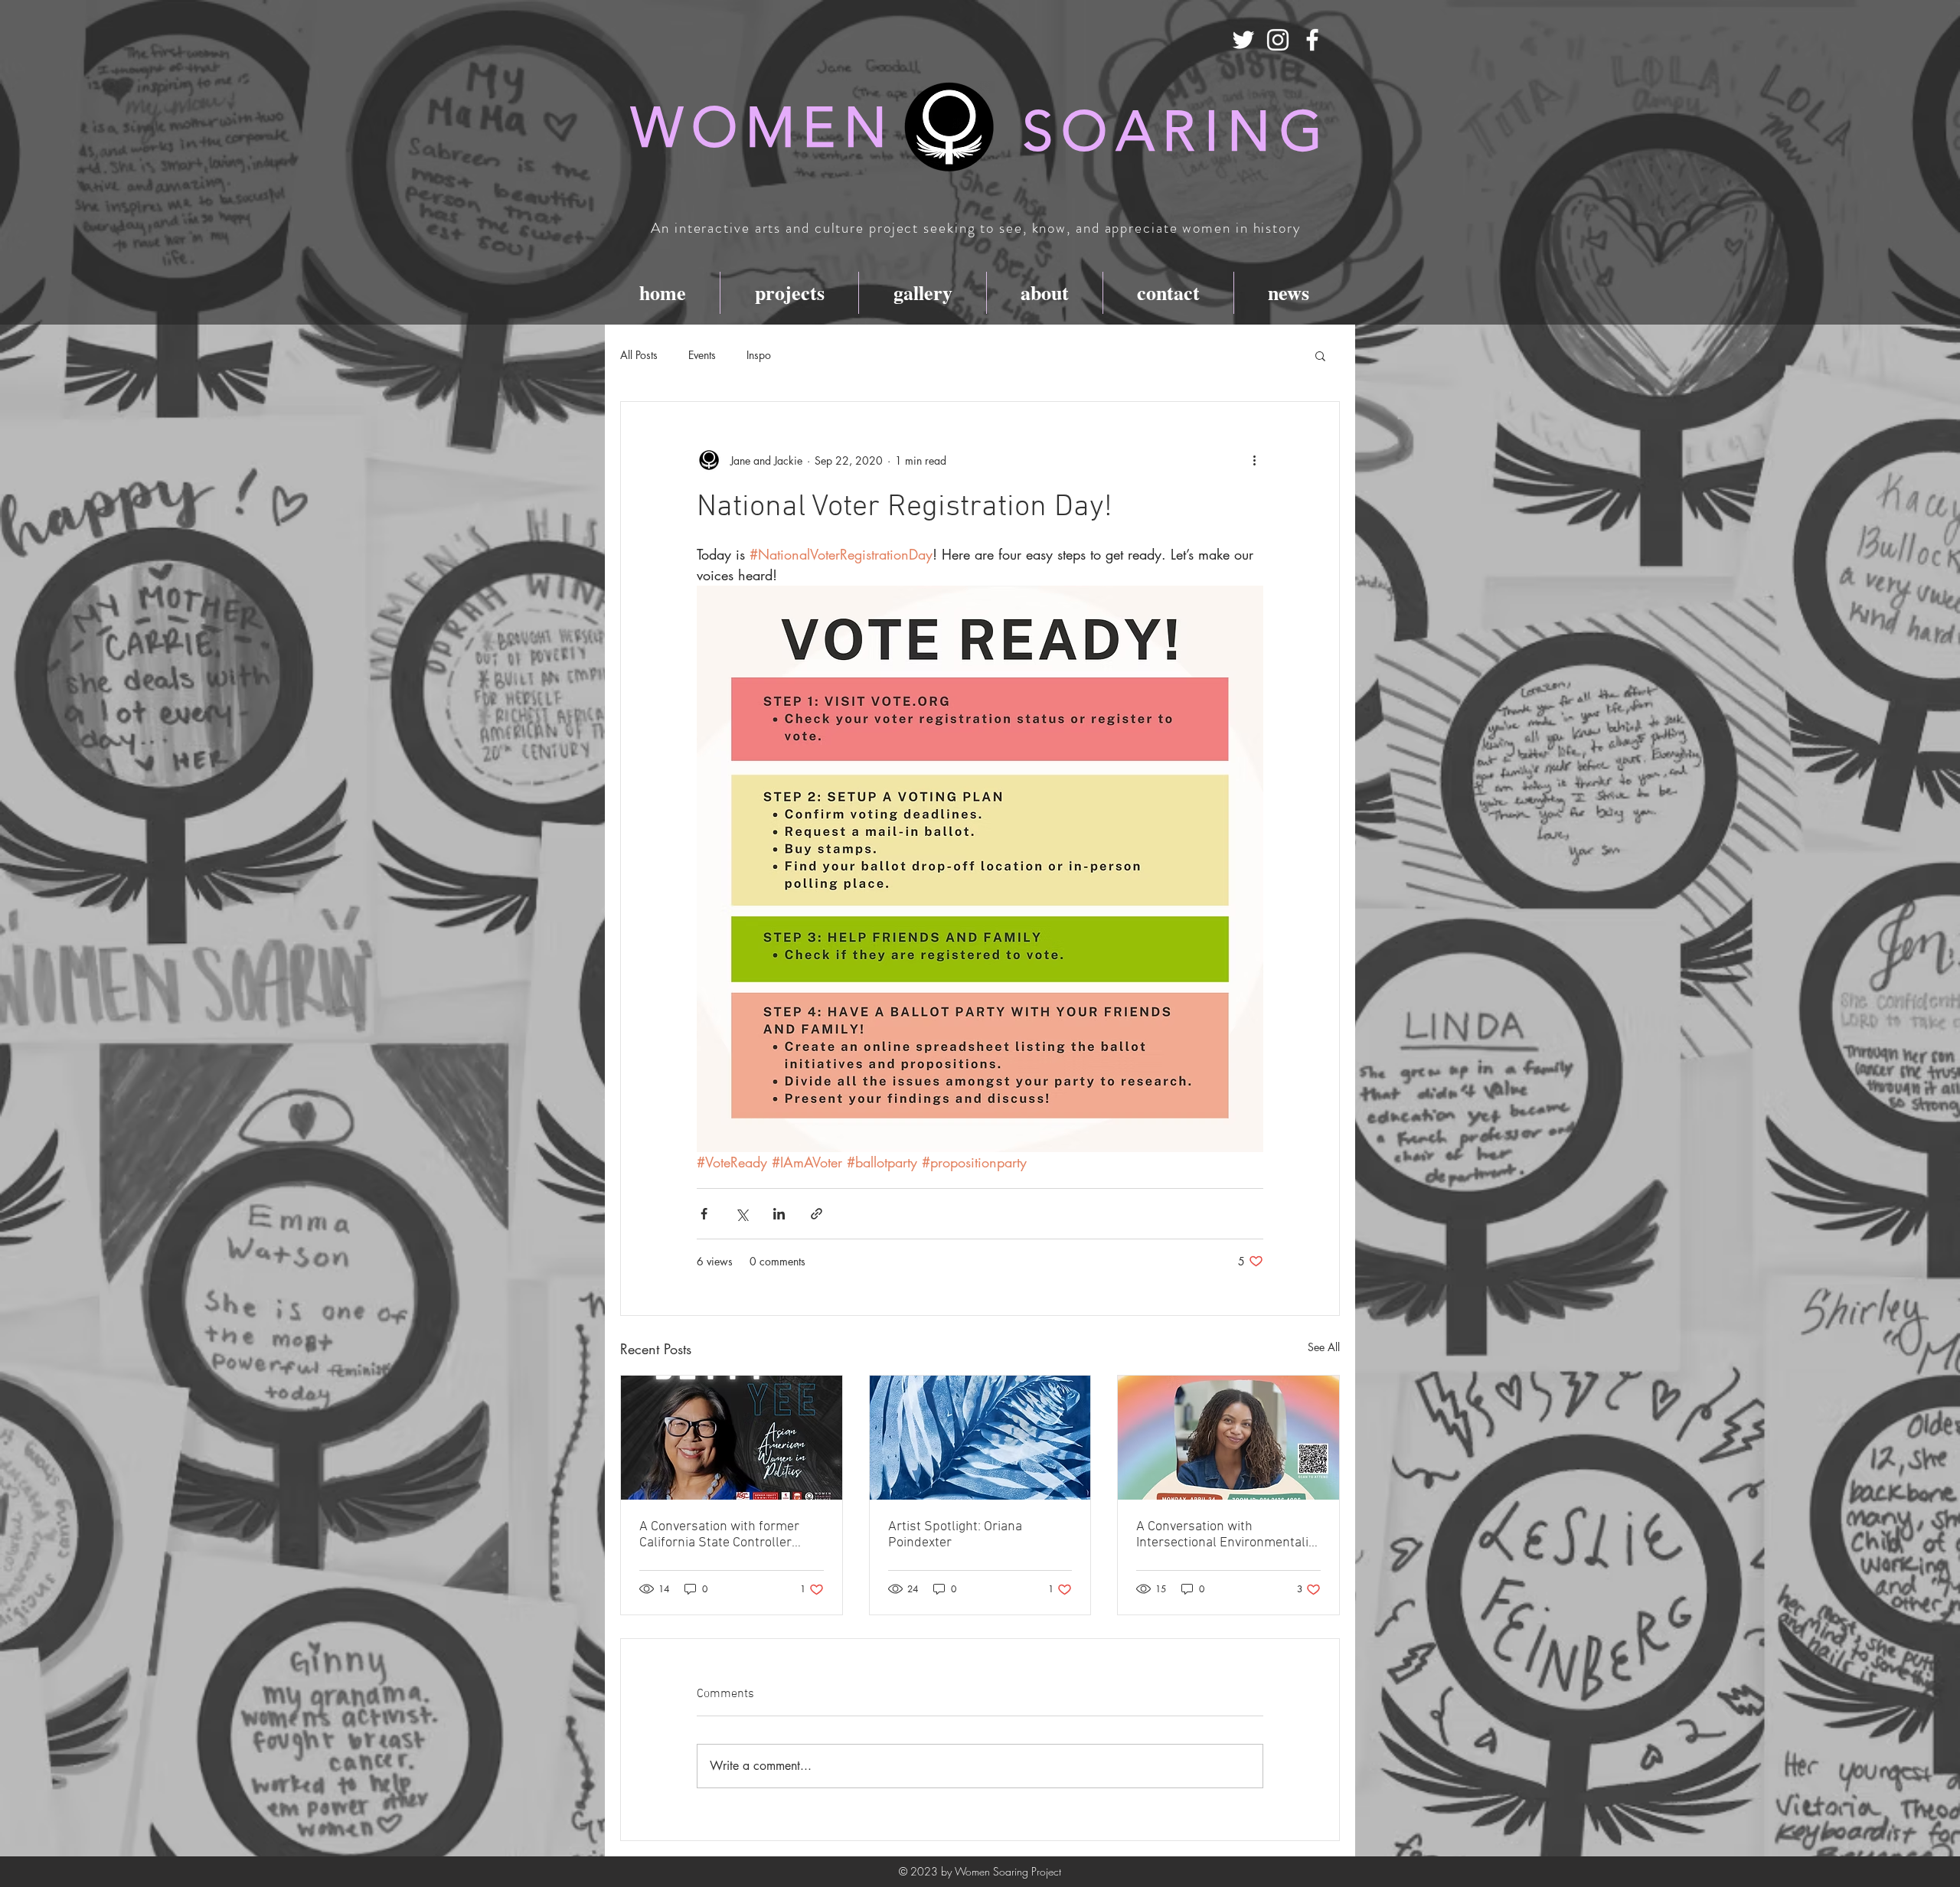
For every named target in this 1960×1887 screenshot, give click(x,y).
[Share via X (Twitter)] (742, 1214)
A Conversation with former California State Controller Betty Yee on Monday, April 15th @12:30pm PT (731, 1535)
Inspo (759, 355)
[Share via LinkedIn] (779, 1214)
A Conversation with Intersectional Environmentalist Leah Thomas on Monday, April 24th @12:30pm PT (1228, 1535)
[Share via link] (817, 1214)
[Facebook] (1312, 40)
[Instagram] (1278, 40)
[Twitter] (1243, 40)
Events (702, 355)
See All (1324, 1347)
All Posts (639, 355)
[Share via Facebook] (704, 1214)
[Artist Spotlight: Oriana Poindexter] (980, 1438)
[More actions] (1254, 460)
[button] (1320, 355)
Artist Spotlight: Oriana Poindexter (955, 1535)
